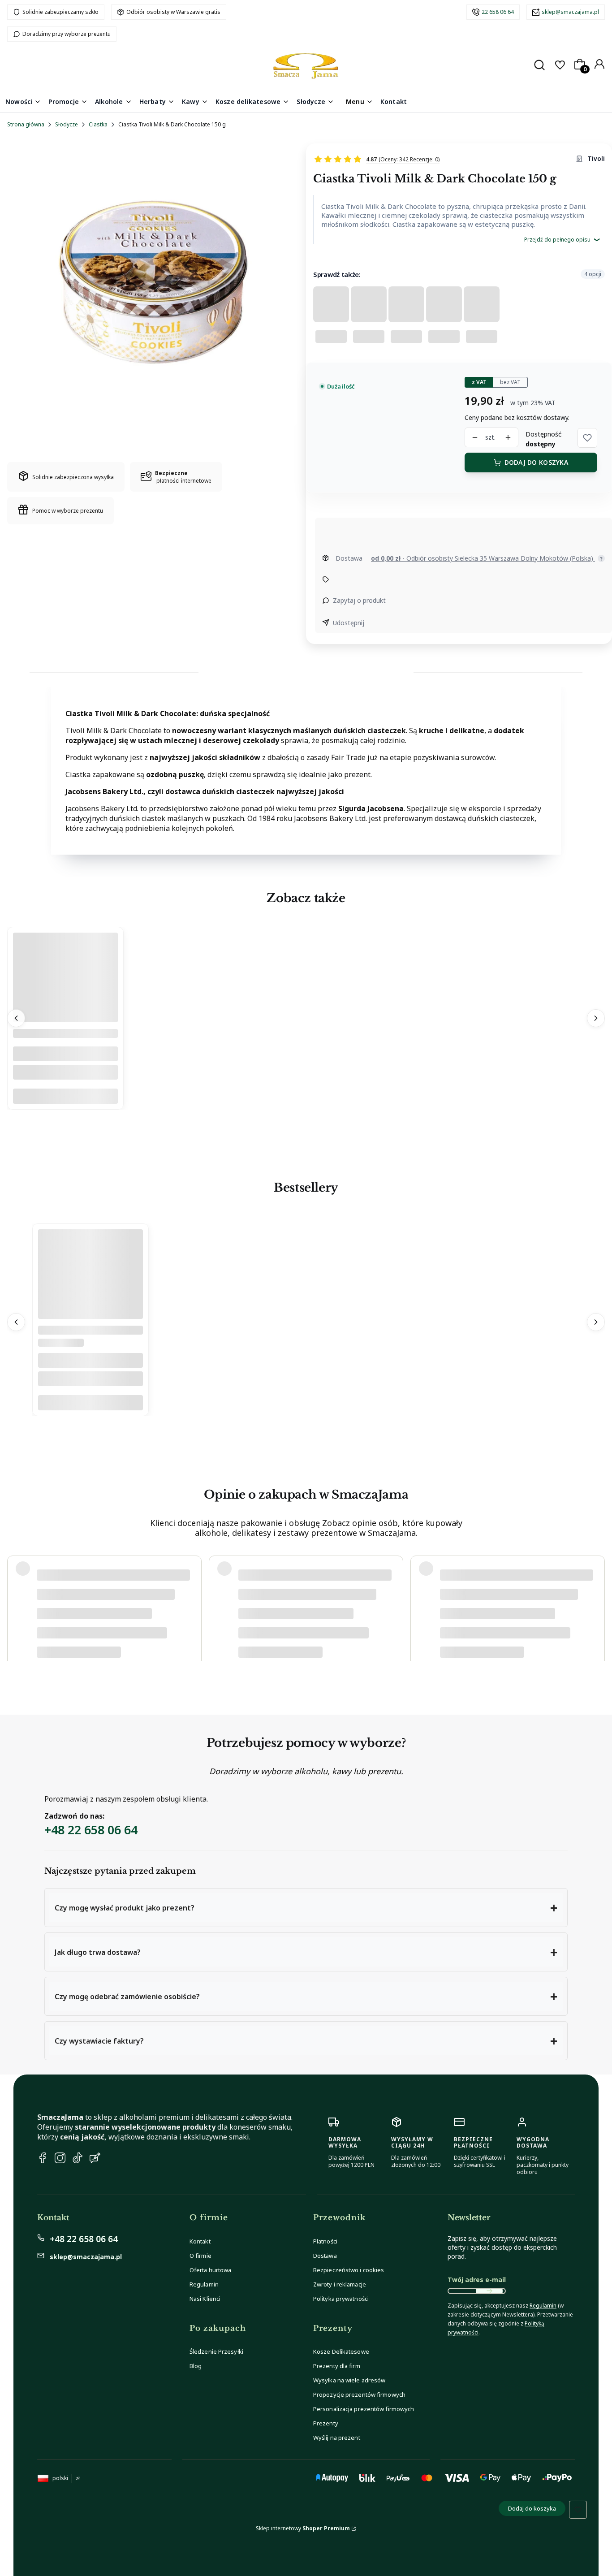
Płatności (325, 2241)
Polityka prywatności (341, 2299)
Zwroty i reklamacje (340, 2284)
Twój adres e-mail (477, 2280)
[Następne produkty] (596, 1019)
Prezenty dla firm (337, 2366)
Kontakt (200, 2241)
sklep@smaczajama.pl (570, 12)
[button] (587, 438)
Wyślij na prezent (337, 2438)
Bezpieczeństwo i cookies (349, 2270)
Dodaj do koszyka (536, 462)
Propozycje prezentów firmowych (359, 2394)
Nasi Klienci (205, 2299)
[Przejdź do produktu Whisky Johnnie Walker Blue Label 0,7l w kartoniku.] (91, 1317)
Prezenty (326, 2423)
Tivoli (596, 158)
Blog (196, 2366)
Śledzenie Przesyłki (216, 2351)
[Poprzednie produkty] (16, 1019)
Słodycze (67, 124)
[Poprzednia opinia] (16, 1604)
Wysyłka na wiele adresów (349, 2380)
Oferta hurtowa (210, 2270)
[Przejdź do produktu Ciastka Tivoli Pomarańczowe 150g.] (65, 1020)
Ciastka (98, 124)
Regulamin (204, 2284)
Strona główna (26, 124)
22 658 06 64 (498, 12)
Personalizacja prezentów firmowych (364, 2409)
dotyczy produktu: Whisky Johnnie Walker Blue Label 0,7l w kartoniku (123, 1638)
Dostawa (325, 2256)
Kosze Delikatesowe (341, 2351)
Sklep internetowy (303, 2528)
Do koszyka (65, 1097)
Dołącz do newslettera (489, 2291)
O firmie (200, 2256)
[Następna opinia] (596, 1604)
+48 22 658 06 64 (91, 1830)
